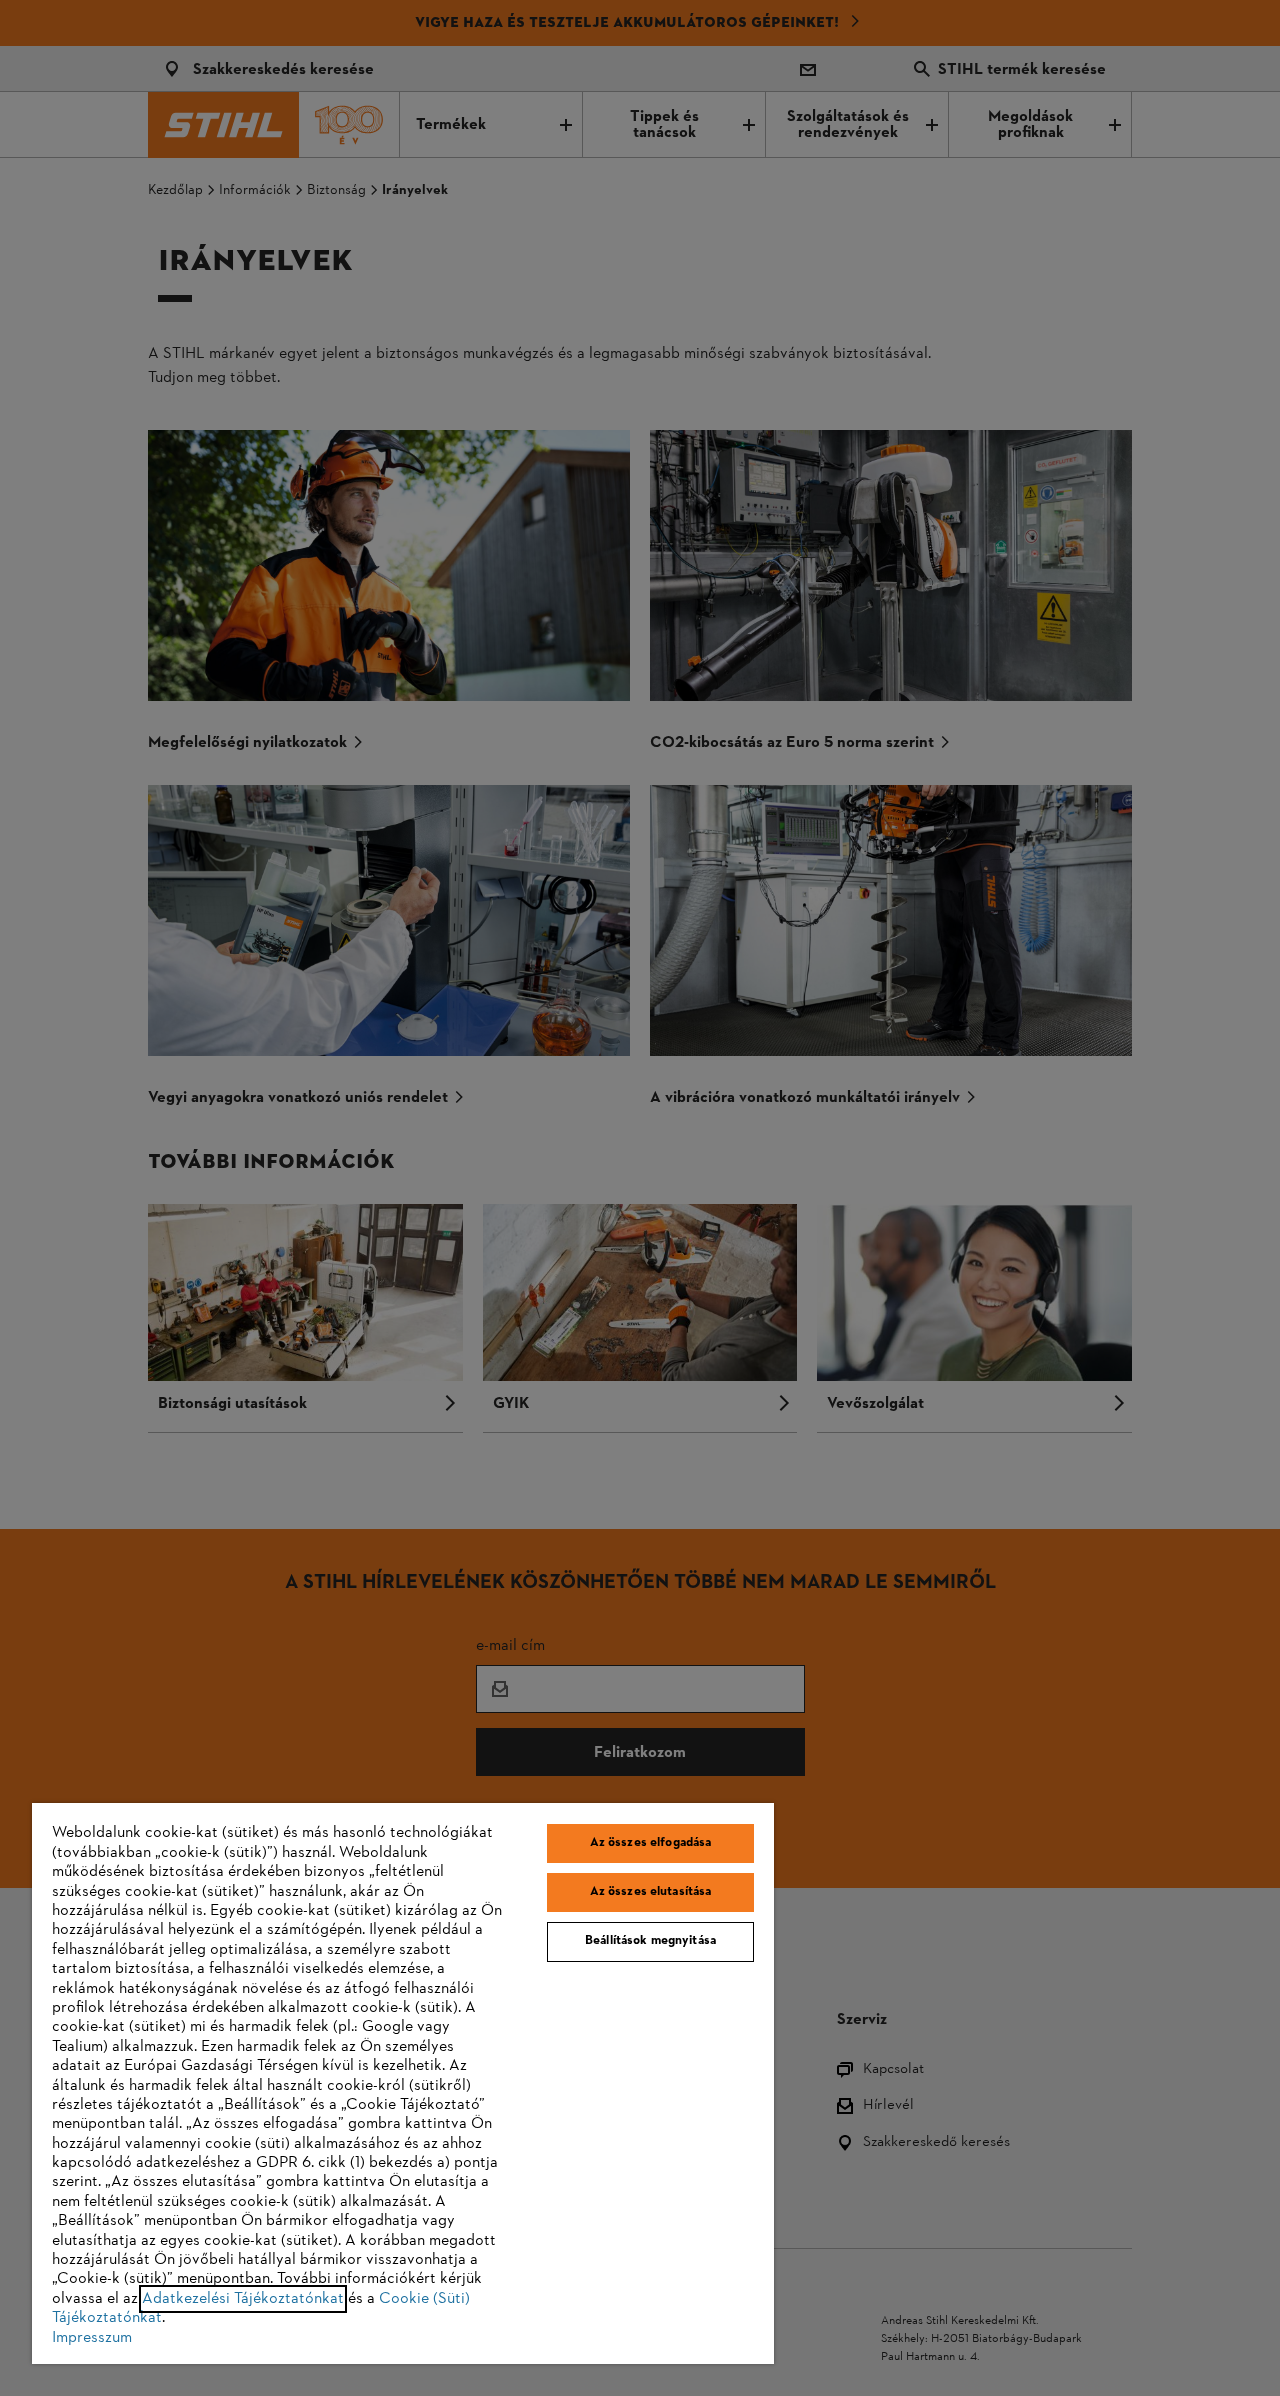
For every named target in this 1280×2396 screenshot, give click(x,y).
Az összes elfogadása (651, 1843)
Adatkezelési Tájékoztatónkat (243, 2299)
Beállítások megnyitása (650, 1941)
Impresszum (92, 2338)
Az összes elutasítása (651, 1892)
